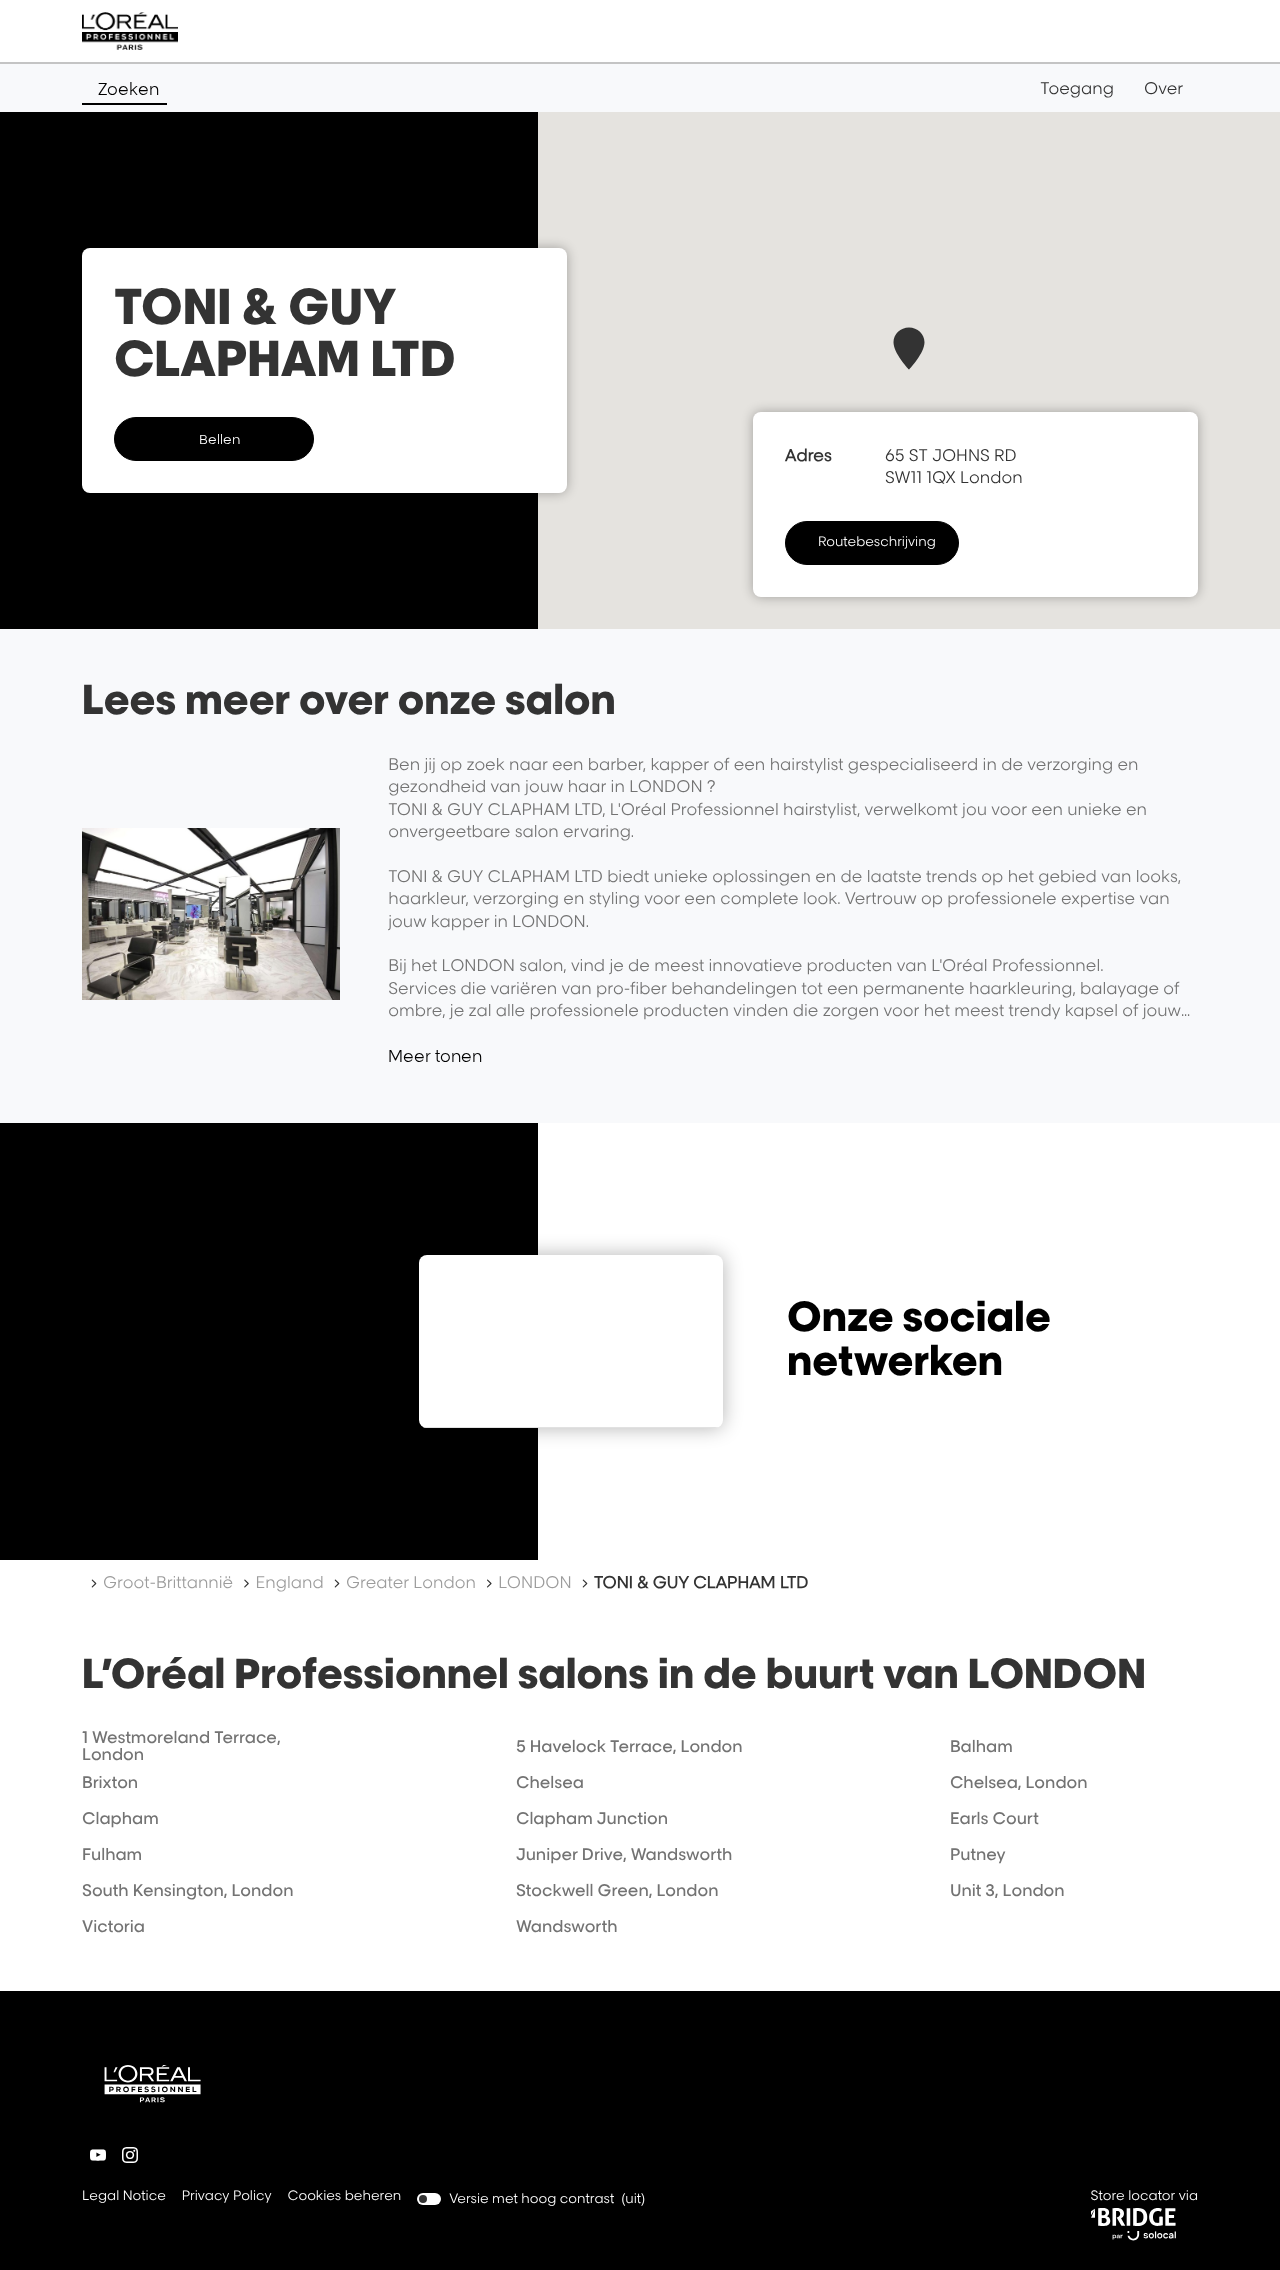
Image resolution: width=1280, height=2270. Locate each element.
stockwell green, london (617, 1890)
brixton (110, 1782)
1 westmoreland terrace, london (181, 1746)
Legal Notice (124, 2197)
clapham (120, 1818)
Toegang (1077, 88)
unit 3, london (1007, 1890)
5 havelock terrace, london (629, 1746)
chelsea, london (1019, 1782)
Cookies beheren (345, 2196)
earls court (994, 1818)
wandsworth (567, 1926)
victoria (113, 1926)
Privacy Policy (227, 2197)
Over (1163, 88)
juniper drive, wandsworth (624, 1854)
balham (981, 1746)
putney (978, 1854)
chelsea (550, 1782)
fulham (112, 1854)
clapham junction (592, 1818)
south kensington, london (188, 1890)
